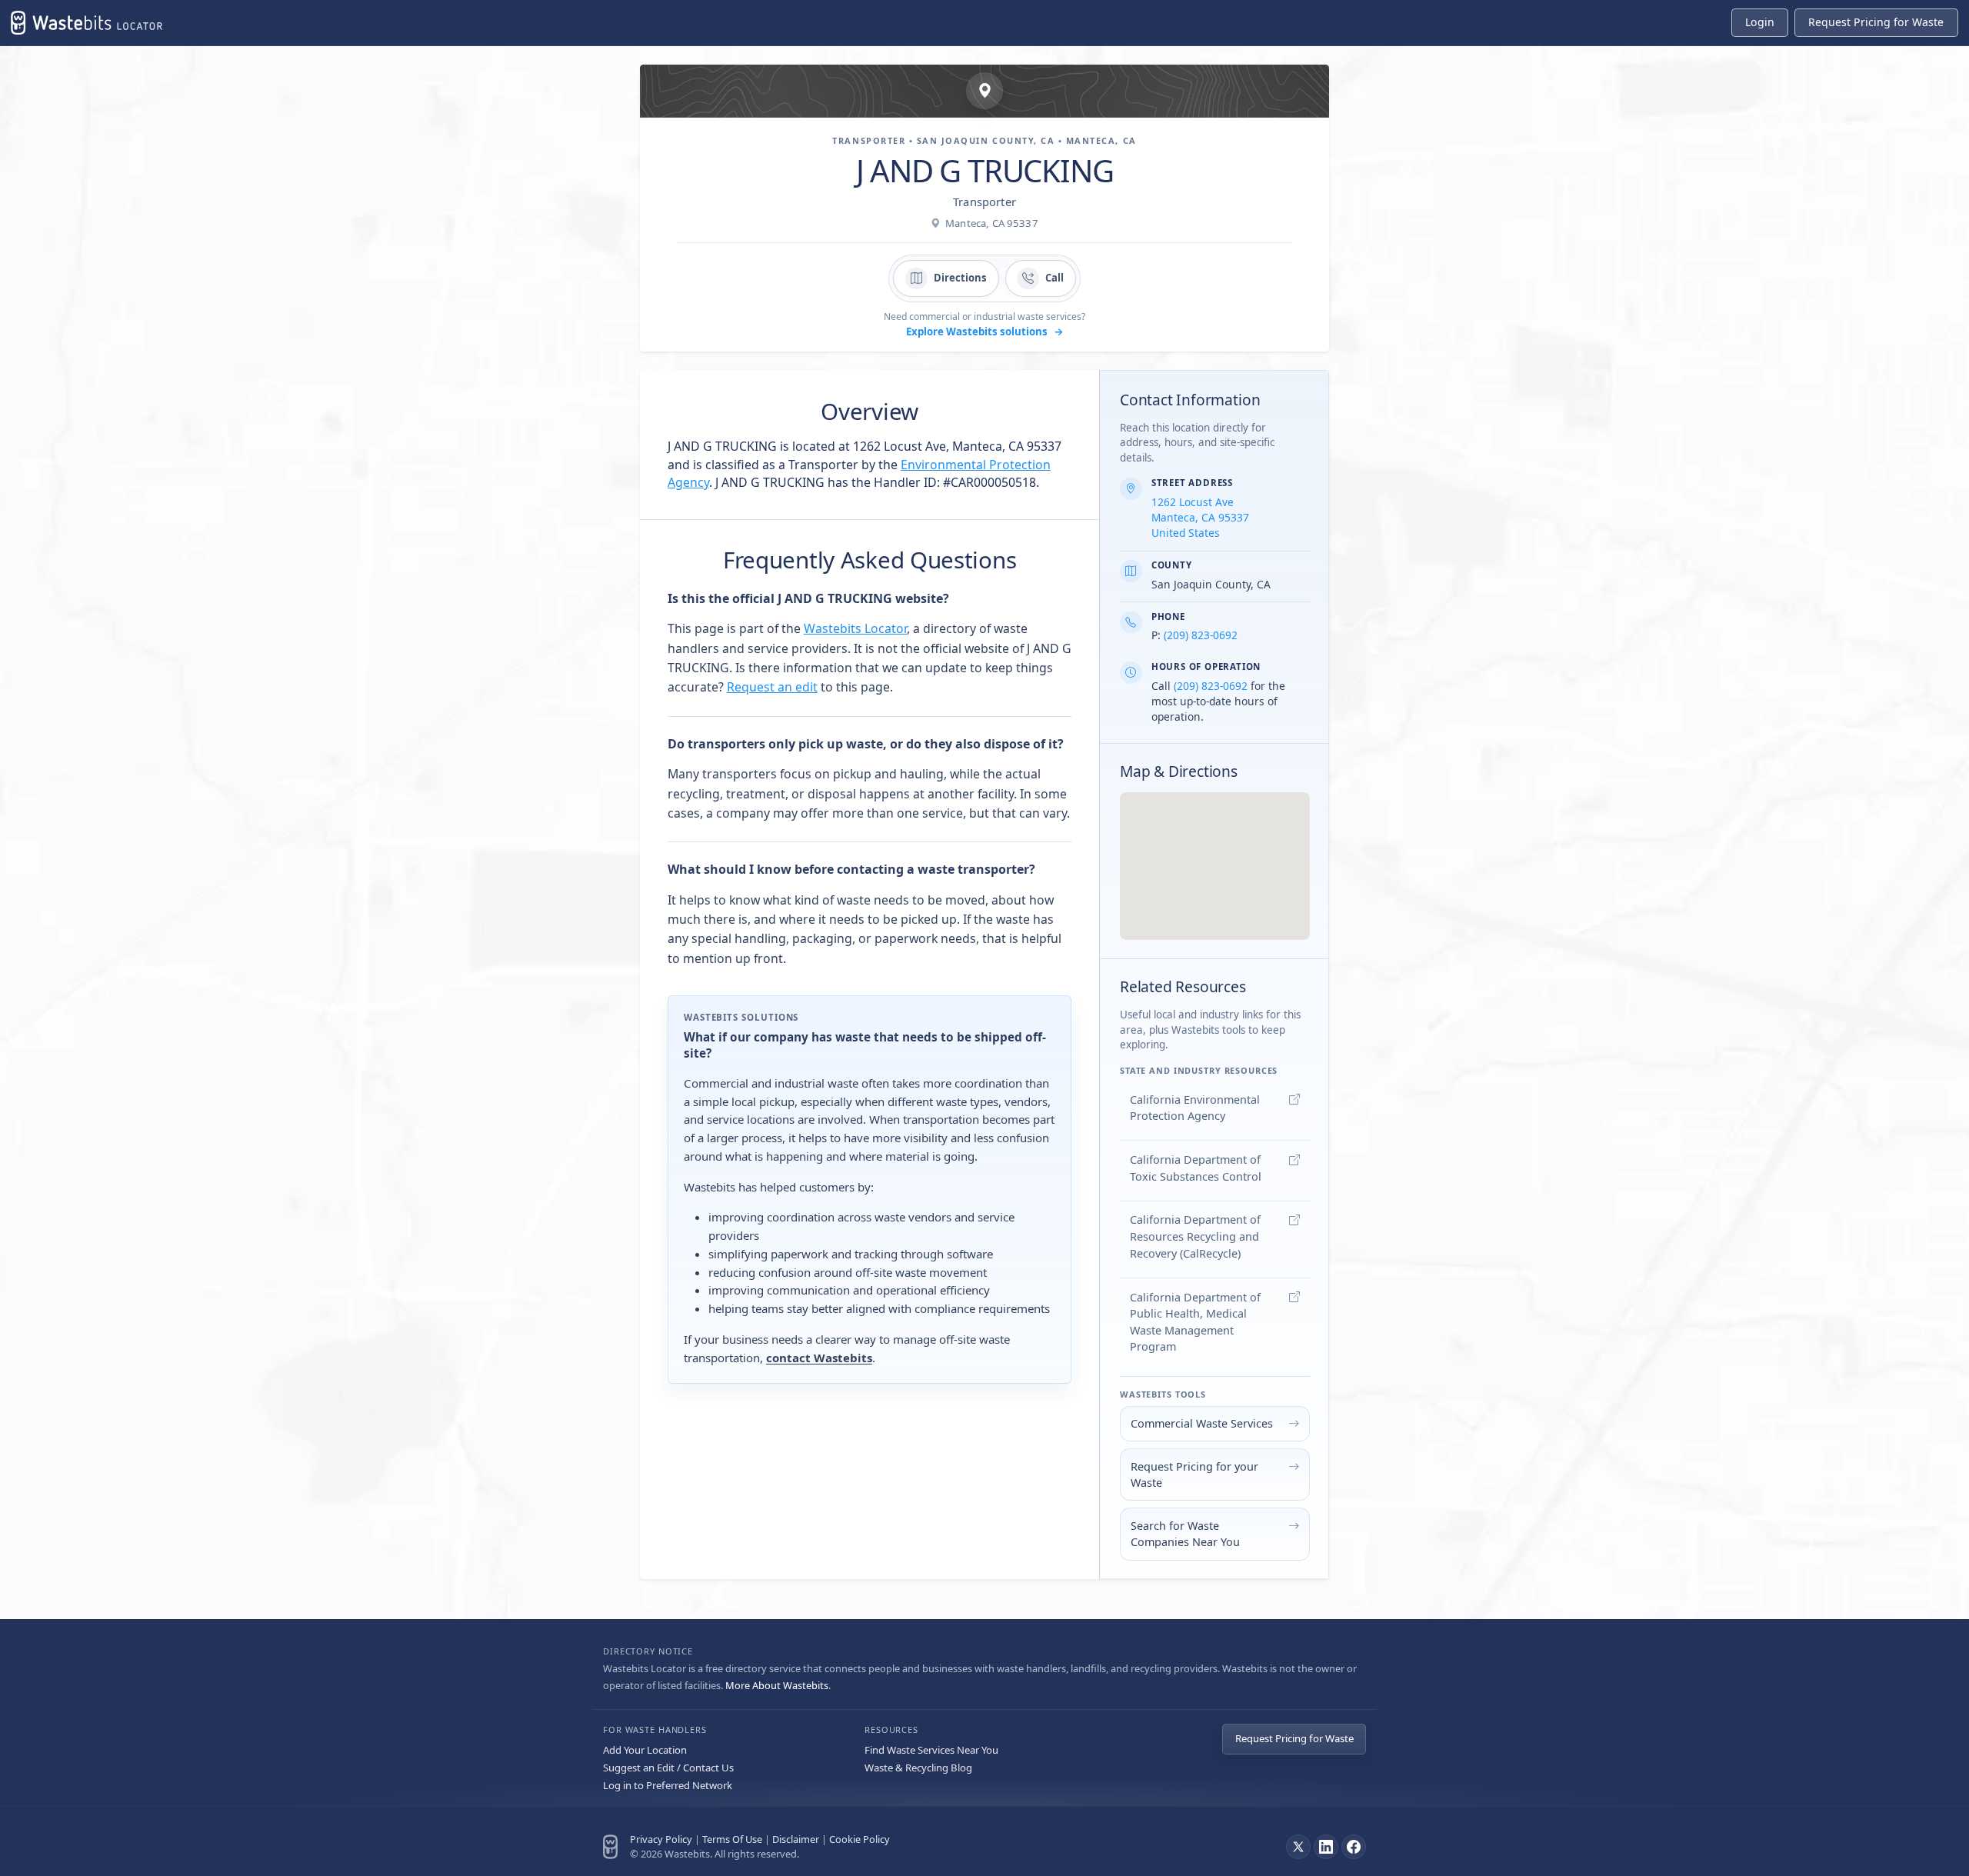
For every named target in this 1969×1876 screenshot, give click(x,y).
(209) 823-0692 (1201, 635)
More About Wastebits (777, 1685)
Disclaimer (796, 1839)
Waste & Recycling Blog (918, 1768)
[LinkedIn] (1326, 1847)
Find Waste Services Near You (931, 1750)
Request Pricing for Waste (1294, 1738)
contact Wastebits (819, 1358)
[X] (1298, 1847)
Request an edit (772, 687)
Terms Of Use (732, 1839)
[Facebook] (1354, 1847)
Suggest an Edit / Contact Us (668, 1768)
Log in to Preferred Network (668, 1785)
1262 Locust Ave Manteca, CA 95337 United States (1200, 517)
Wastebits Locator (855, 628)
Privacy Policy (661, 1839)
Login (1760, 22)
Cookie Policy (860, 1839)
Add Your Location (645, 1750)
